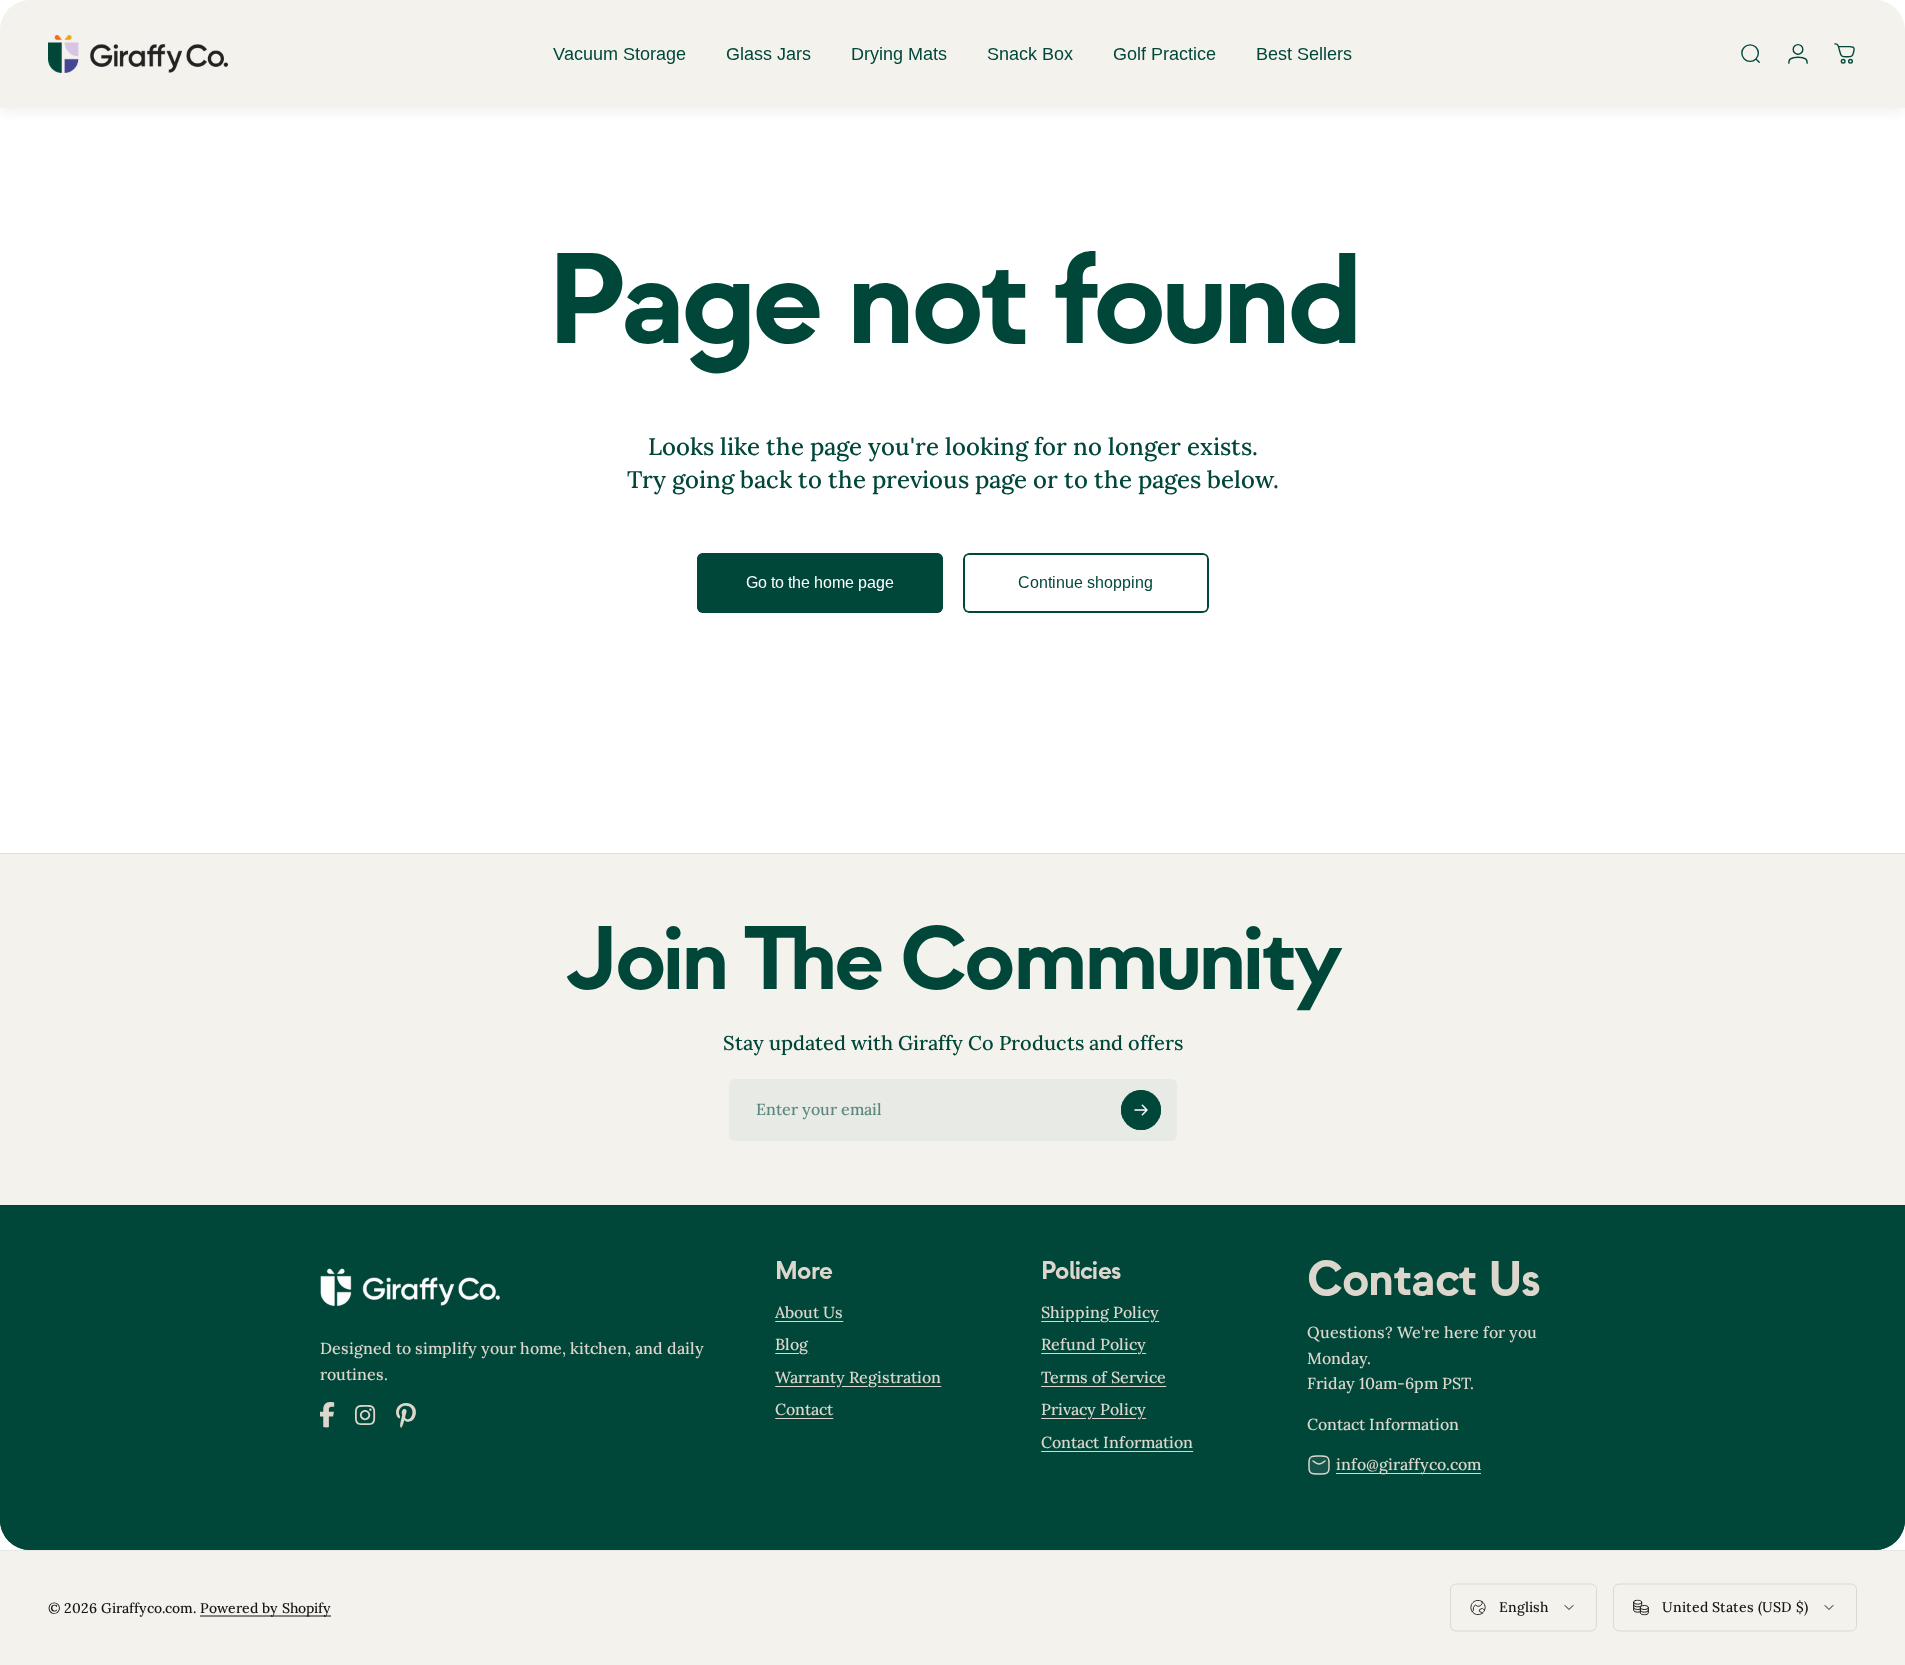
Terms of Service (1103, 1377)
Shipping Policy (1100, 1312)
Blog (791, 1344)
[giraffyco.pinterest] (406, 1421)
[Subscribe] (1141, 1110)
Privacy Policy (1093, 1409)
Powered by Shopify (265, 1607)
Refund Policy (1093, 1344)
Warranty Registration (858, 1377)
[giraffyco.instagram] (365, 1419)
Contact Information (1117, 1441)
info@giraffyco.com (1408, 1464)
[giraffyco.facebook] (327, 1422)
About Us (809, 1312)
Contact (804, 1409)
